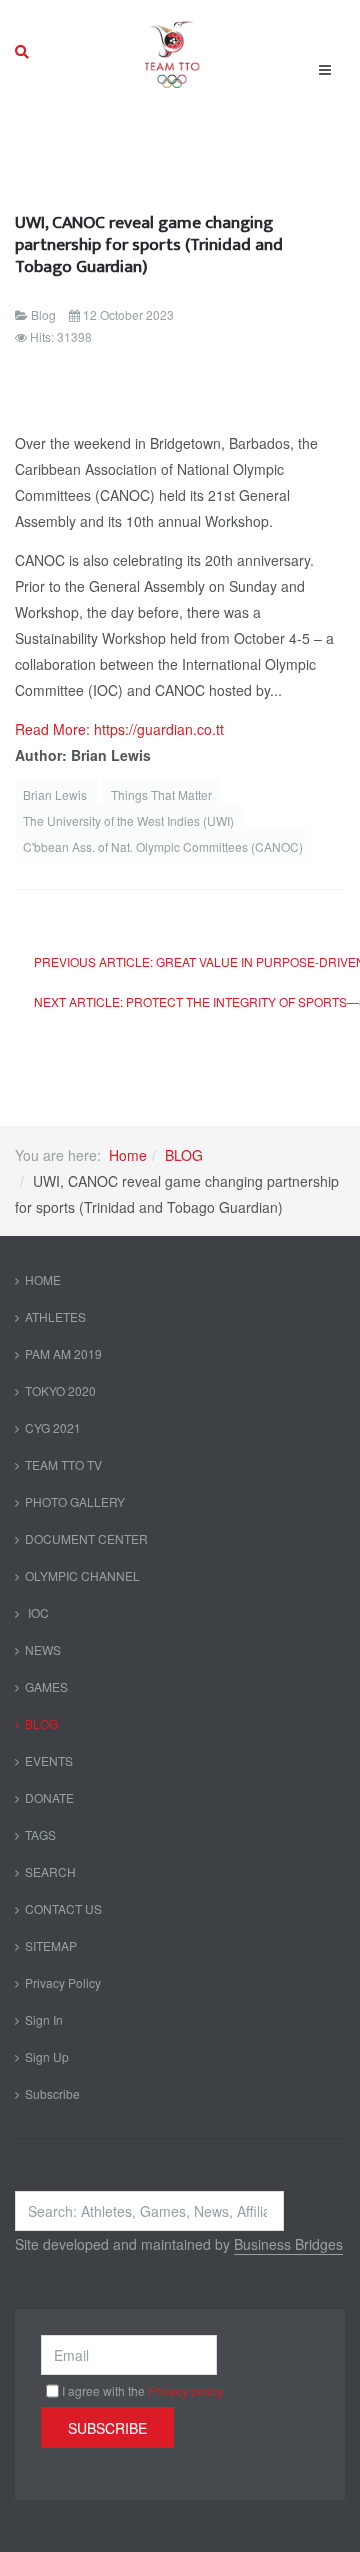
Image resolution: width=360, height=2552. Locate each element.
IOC (37, 1612)
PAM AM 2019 (63, 1353)
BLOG (184, 1155)
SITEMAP (51, 1945)
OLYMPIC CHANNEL (82, 1575)
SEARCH (50, 1871)
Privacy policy (185, 2390)
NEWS (43, 1649)
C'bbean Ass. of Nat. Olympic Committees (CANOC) (163, 846)
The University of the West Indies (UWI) (128, 820)
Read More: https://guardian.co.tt (119, 729)
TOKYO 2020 (60, 1390)
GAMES (46, 1686)
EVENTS (49, 1760)
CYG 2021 (53, 1427)
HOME (43, 1279)
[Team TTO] (172, 52)
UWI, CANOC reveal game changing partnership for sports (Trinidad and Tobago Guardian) (149, 244)
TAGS (40, 1834)
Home (128, 1155)
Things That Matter (161, 794)
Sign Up (47, 2056)
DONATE (49, 1797)
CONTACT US (63, 1908)
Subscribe (52, 2093)
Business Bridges (288, 2244)
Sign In (44, 2019)
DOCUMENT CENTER (86, 1538)
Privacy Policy (63, 1982)
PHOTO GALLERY (75, 1501)
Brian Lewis (56, 794)
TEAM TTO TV (63, 1464)
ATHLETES (55, 1316)
